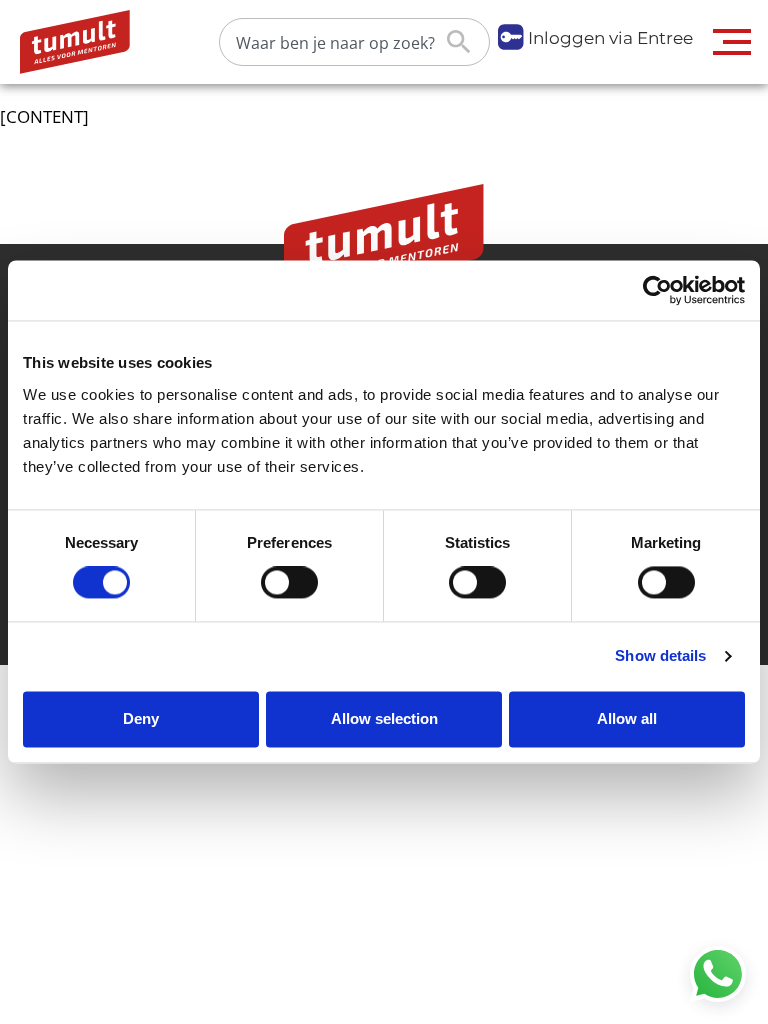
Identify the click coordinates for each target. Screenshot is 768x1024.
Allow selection (384, 718)
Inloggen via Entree (610, 38)
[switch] (289, 583)
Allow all (627, 718)
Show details (660, 656)
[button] (732, 42)
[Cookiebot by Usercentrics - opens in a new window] (657, 290)
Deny (141, 718)
